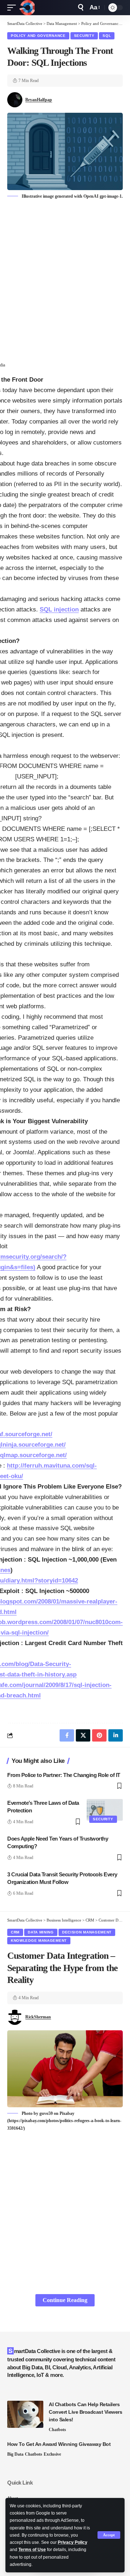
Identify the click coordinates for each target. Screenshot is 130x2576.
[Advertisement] (65, 278)
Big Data (15, 2454)
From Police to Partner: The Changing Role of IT (64, 1775)
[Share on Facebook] (67, 1735)
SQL (107, 36)
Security (84, 36)
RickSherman (38, 2017)
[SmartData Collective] (27, 8)
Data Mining (41, 1932)
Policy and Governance (38, 36)
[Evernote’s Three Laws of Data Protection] (105, 1810)
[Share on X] (83, 1735)
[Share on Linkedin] (116, 1735)
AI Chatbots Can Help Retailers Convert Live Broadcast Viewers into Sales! (85, 2412)
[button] (109, 2535)
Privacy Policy (73, 2542)
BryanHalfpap (39, 100)
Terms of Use (32, 2550)
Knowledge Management (39, 1940)
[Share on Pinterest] (99, 1735)
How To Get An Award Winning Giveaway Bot (59, 2444)
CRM (15, 1932)
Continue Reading (65, 2300)
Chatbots (57, 2430)
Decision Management (87, 1932)
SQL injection (59, 609)
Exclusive (52, 2454)
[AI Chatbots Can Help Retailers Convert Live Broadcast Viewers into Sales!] (25, 2414)
